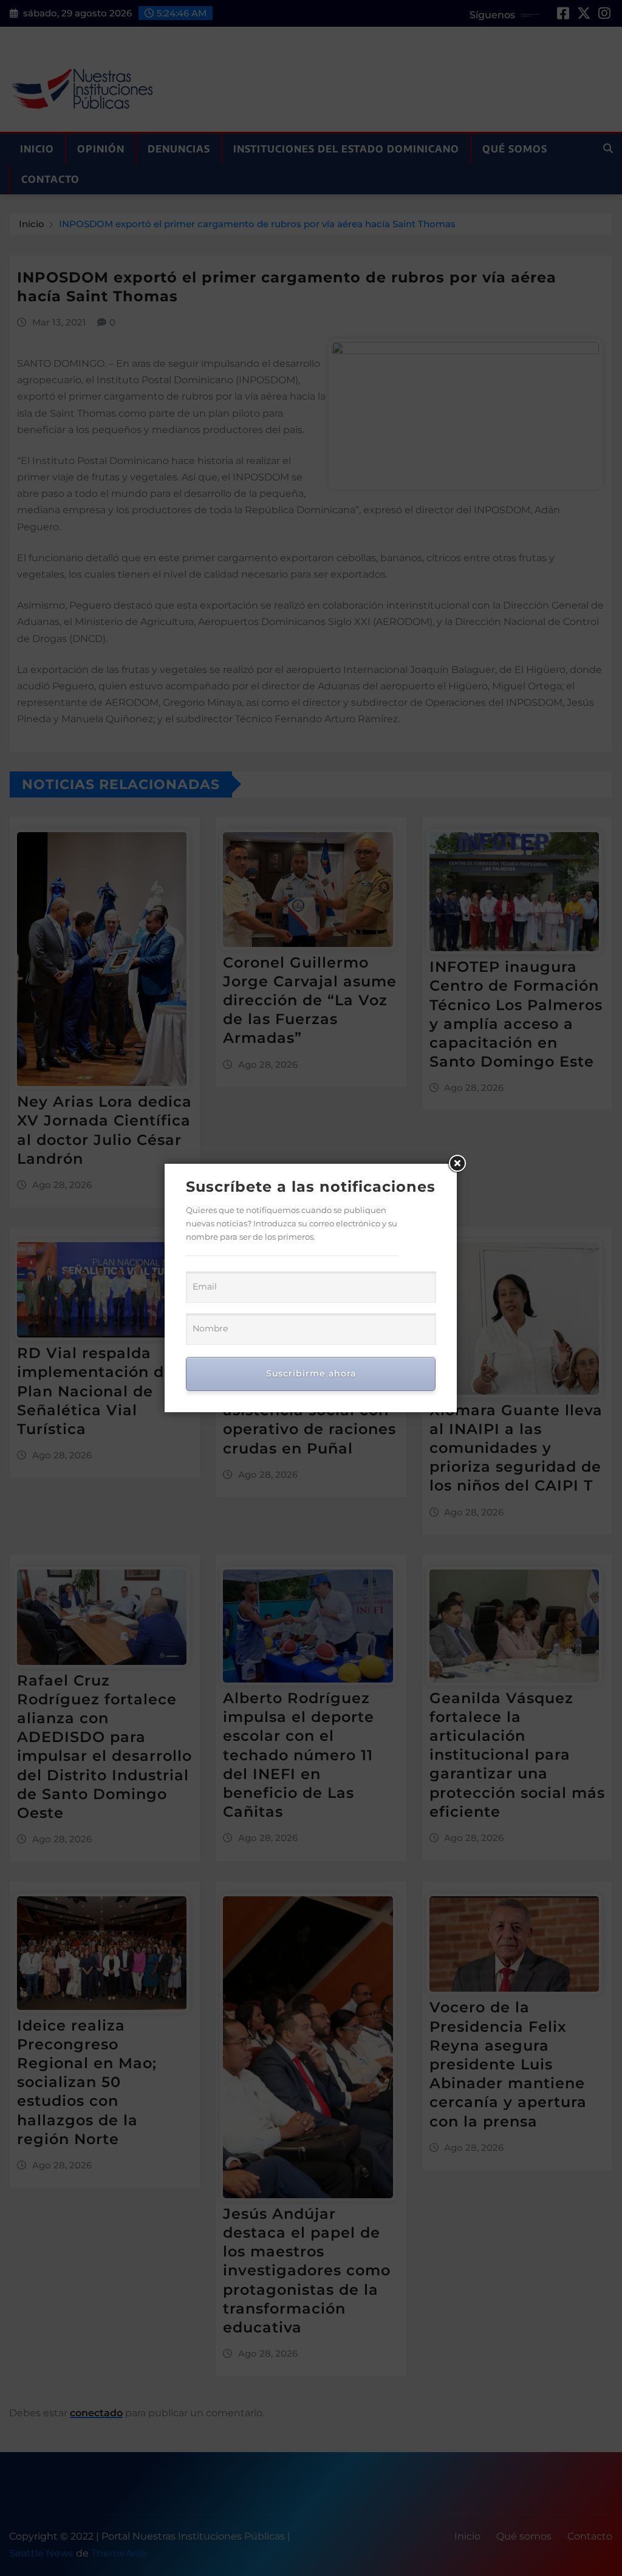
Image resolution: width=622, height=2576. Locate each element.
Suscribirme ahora (311, 1373)
